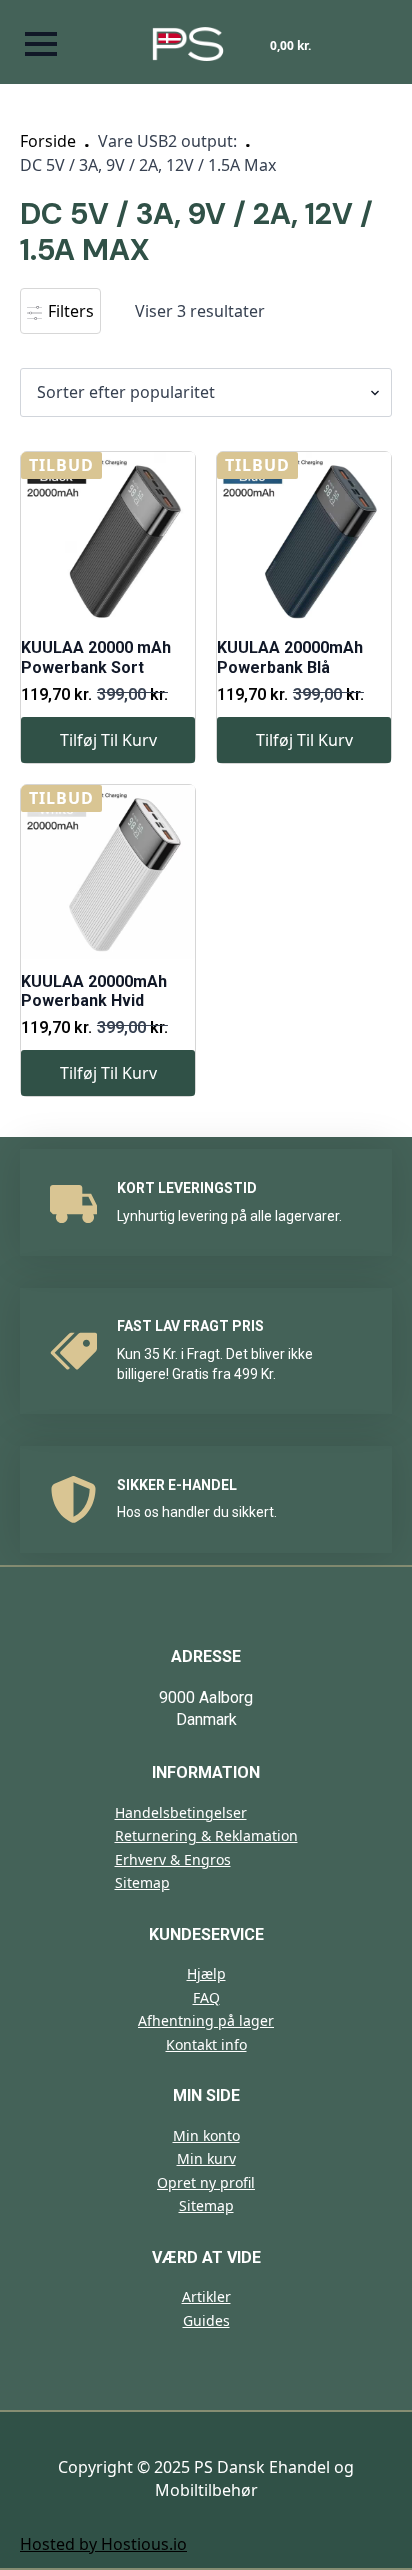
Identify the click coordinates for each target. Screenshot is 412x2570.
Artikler (206, 2296)
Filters (69, 311)
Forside (48, 141)
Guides (206, 2320)
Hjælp (206, 1973)
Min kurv (206, 2158)
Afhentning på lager (206, 2020)
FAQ (206, 1997)
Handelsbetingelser (181, 1812)
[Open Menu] (41, 44)
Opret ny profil (206, 2182)
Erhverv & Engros (173, 1859)
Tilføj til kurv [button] (108, 740)
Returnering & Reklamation (206, 1835)
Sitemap (142, 1882)
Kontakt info (206, 2044)
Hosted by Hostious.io (103, 2544)
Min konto (206, 2135)
